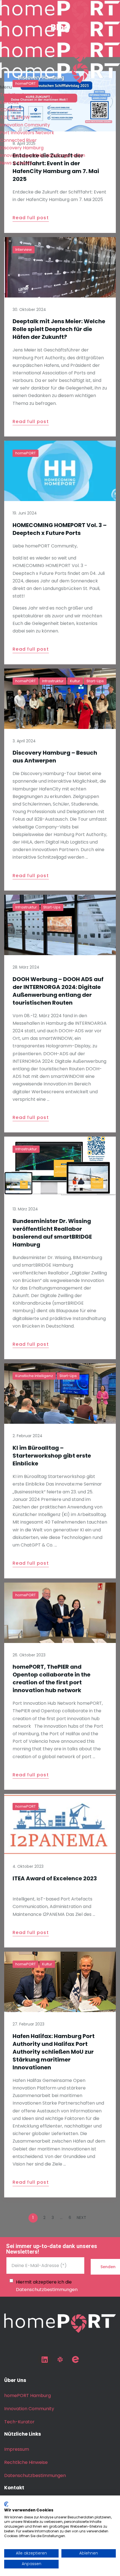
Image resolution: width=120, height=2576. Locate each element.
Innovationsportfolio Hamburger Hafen (43, 155)
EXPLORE (9, 102)
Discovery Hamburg (22, 148)
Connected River (18, 140)
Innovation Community (25, 125)
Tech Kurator (15, 95)
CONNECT (11, 110)
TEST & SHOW (15, 117)
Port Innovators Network (27, 133)
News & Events (16, 163)
